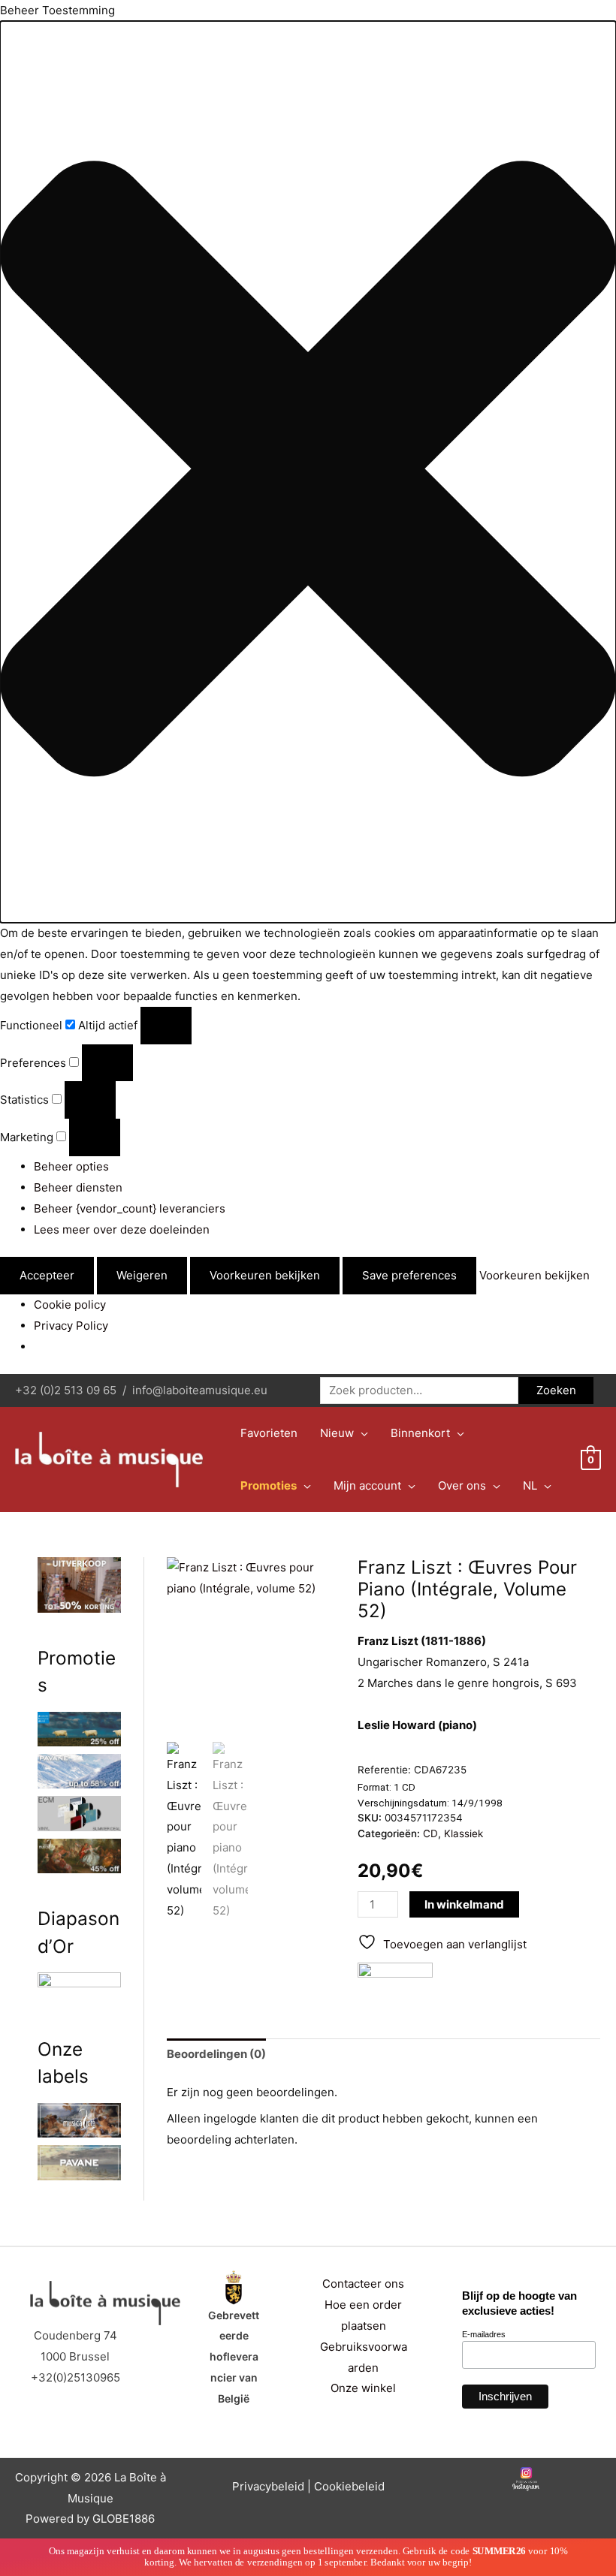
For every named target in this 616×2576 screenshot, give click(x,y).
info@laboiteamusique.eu (200, 1390)
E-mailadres (484, 2334)
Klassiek (464, 1833)
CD (430, 1833)
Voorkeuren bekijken (265, 1275)
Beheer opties (71, 1166)
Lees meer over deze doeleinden (122, 1229)
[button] (308, 472)
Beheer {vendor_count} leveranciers (130, 1208)
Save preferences (409, 1275)
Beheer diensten (78, 1187)
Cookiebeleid (349, 2486)
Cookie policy (70, 1305)
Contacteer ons (363, 2284)
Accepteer (47, 1275)
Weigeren (142, 1275)
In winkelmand (464, 1904)
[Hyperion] (395, 1978)
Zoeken (556, 1390)
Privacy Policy (71, 1326)
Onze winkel (363, 2388)
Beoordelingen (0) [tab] (216, 2054)
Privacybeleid (268, 2486)
